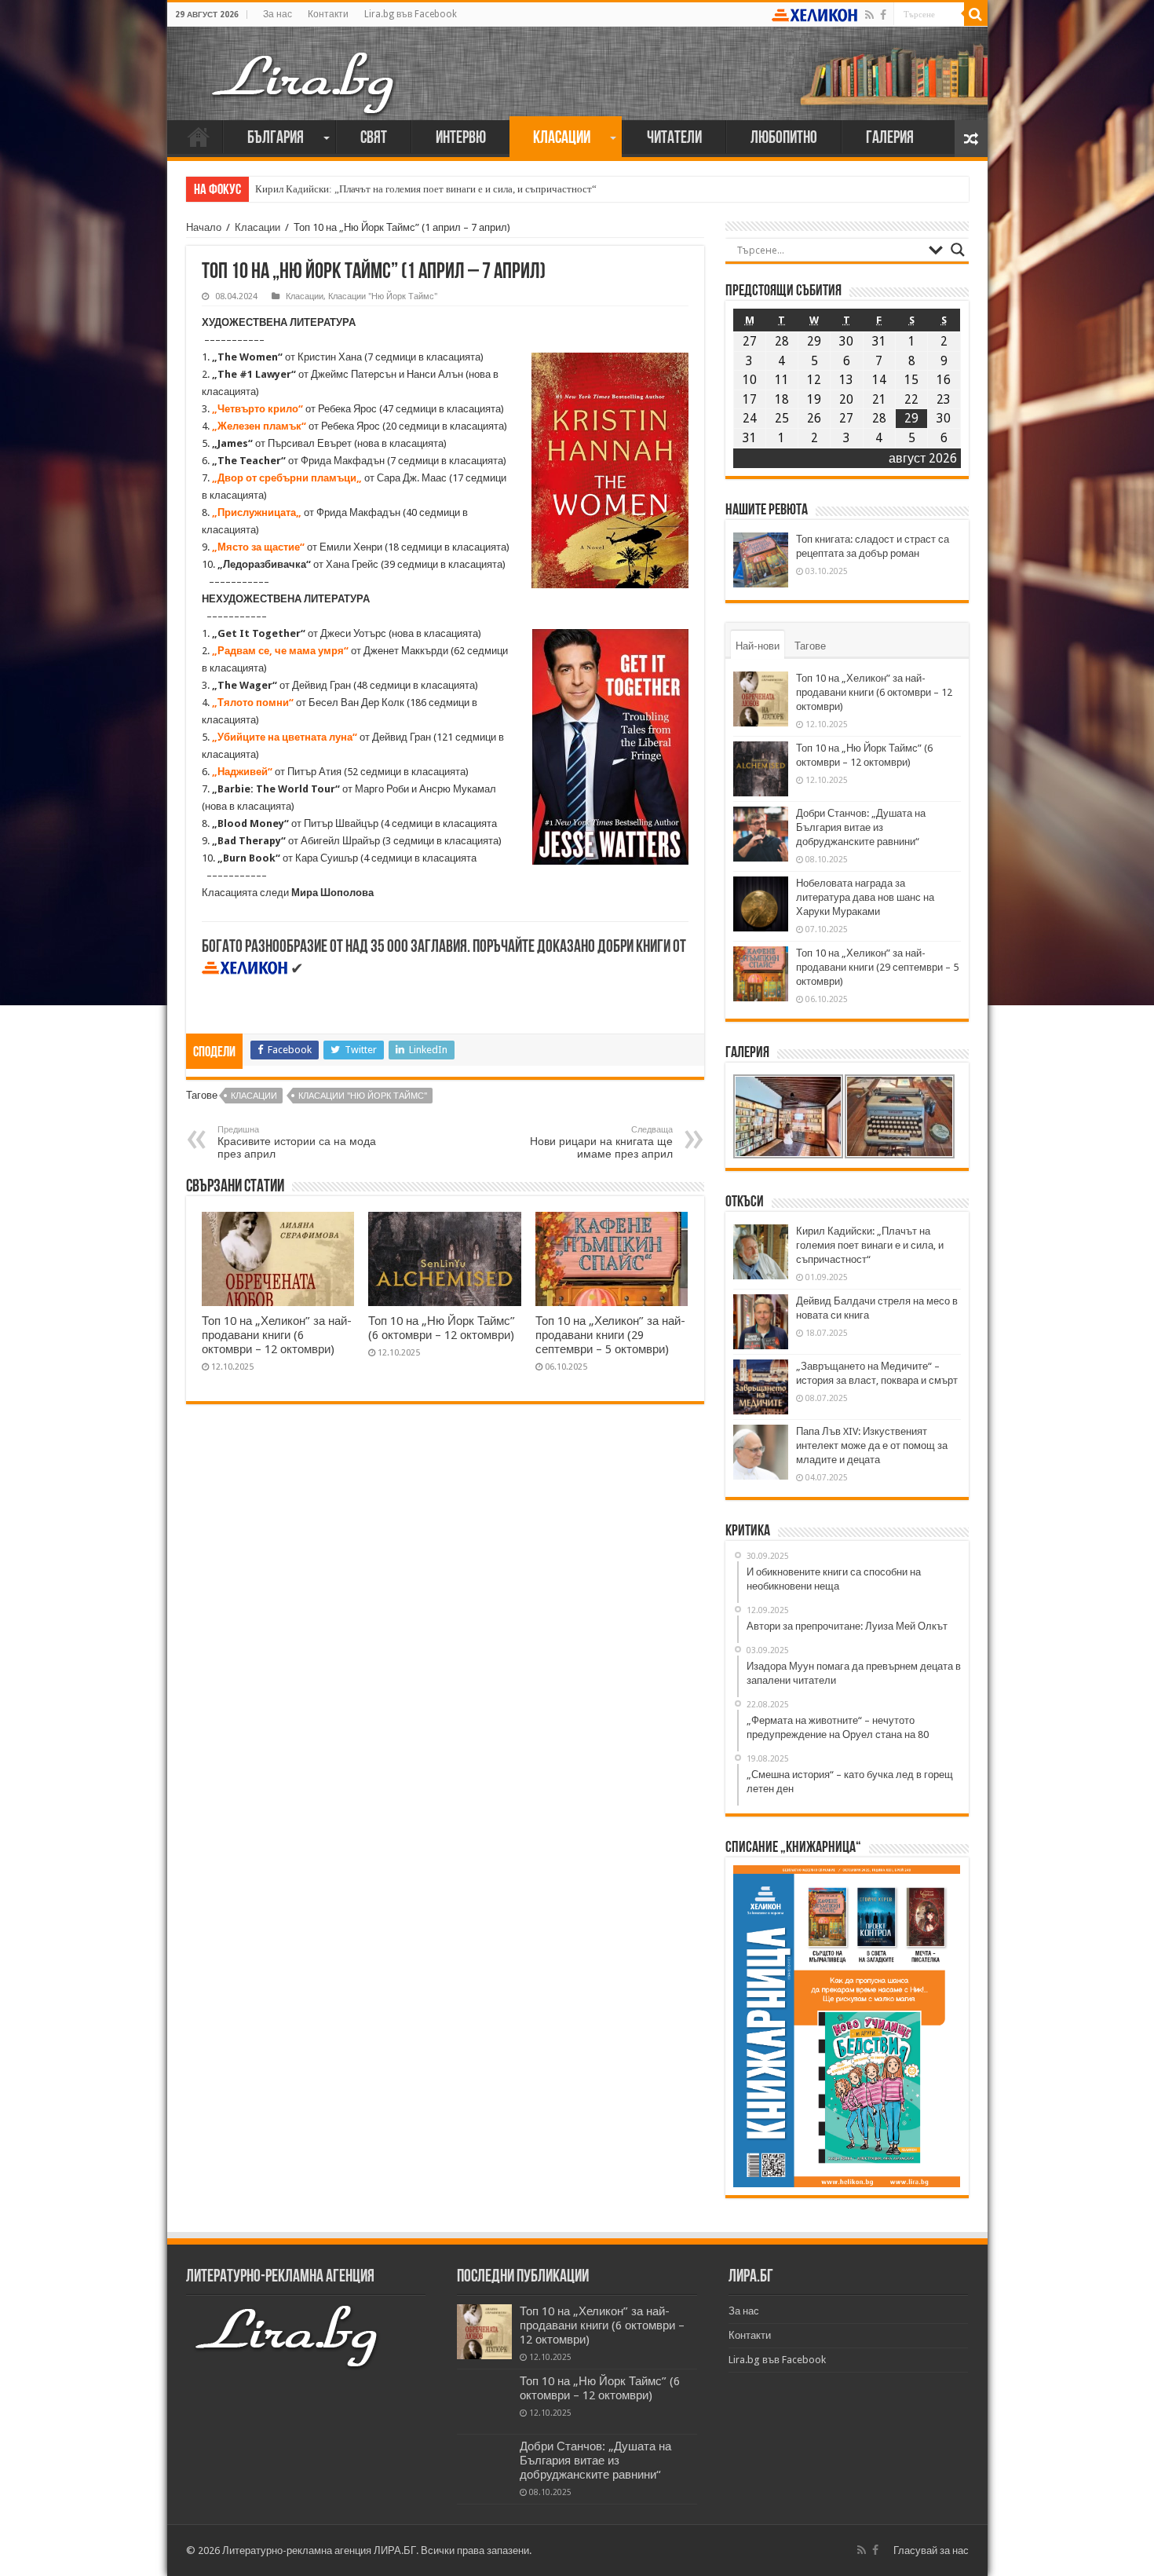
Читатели (674, 139)
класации (254, 1096)
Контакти (328, 14)
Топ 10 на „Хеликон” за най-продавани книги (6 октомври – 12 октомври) (277, 1335)
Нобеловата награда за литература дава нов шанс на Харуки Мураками (865, 897)
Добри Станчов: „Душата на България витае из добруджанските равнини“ (861, 827)
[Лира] (305, 67)
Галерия (890, 139)
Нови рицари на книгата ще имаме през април (601, 1142)
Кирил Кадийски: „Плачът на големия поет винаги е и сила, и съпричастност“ (426, 189)
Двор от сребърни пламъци (287, 478)
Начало (199, 137)
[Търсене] (976, 14)
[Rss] (869, 15)
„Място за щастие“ (258, 547)
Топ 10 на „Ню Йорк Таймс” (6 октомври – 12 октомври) (442, 1328)
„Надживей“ (242, 772)
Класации (562, 139)
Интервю (461, 139)
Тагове (810, 646)
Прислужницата (257, 512)
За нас (278, 14)
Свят (374, 139)
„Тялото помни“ (253, 703)
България (276, 139)
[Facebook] (883, 15)
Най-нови (758, 646)
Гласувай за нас (931, 2550)
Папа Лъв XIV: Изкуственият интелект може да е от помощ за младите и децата (872, 1445)
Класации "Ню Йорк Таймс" (383, 296)
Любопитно (784, 139)
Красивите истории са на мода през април (297, 1142)
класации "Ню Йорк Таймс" (363, 1096)
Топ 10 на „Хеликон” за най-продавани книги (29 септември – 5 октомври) (610, 1335)
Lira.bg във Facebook (411, 14)
